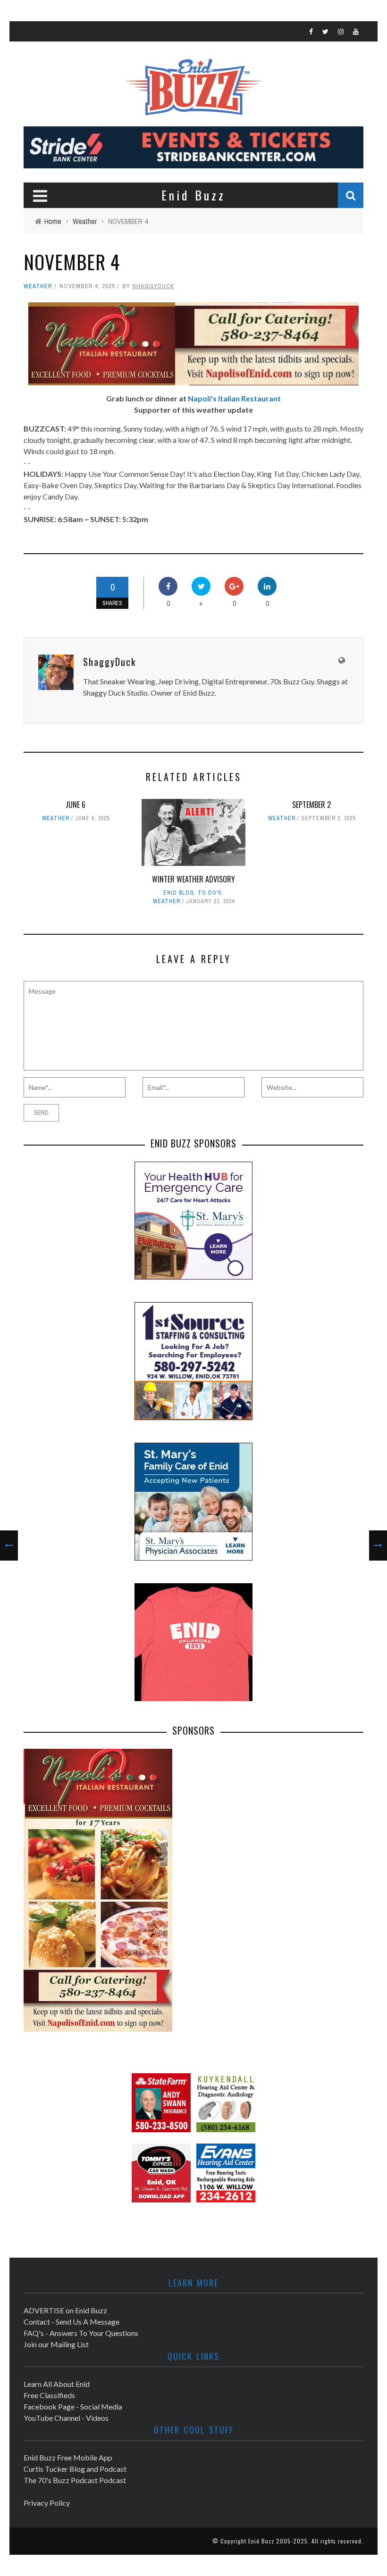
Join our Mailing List (56, 2344)
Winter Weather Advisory (193, 879)
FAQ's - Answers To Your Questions (81, 2333)
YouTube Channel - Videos (66, 2418)
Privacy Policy (47, 2503)
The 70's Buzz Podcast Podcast (75, 2480)
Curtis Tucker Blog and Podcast (75, 2469)
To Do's (210, 893)
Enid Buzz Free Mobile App (68, 2457)
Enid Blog (179, 893)
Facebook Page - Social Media (73, 2406)
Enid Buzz (261, 2541)
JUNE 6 (76, 805)
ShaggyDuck (153, 286)
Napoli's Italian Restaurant (234, 398)
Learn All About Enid (57, 2384)
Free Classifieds (49, 2395)
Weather (38, 286)
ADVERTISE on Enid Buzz (65, 2310)
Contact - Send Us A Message (72, 2322)
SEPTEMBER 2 (311, 805)
